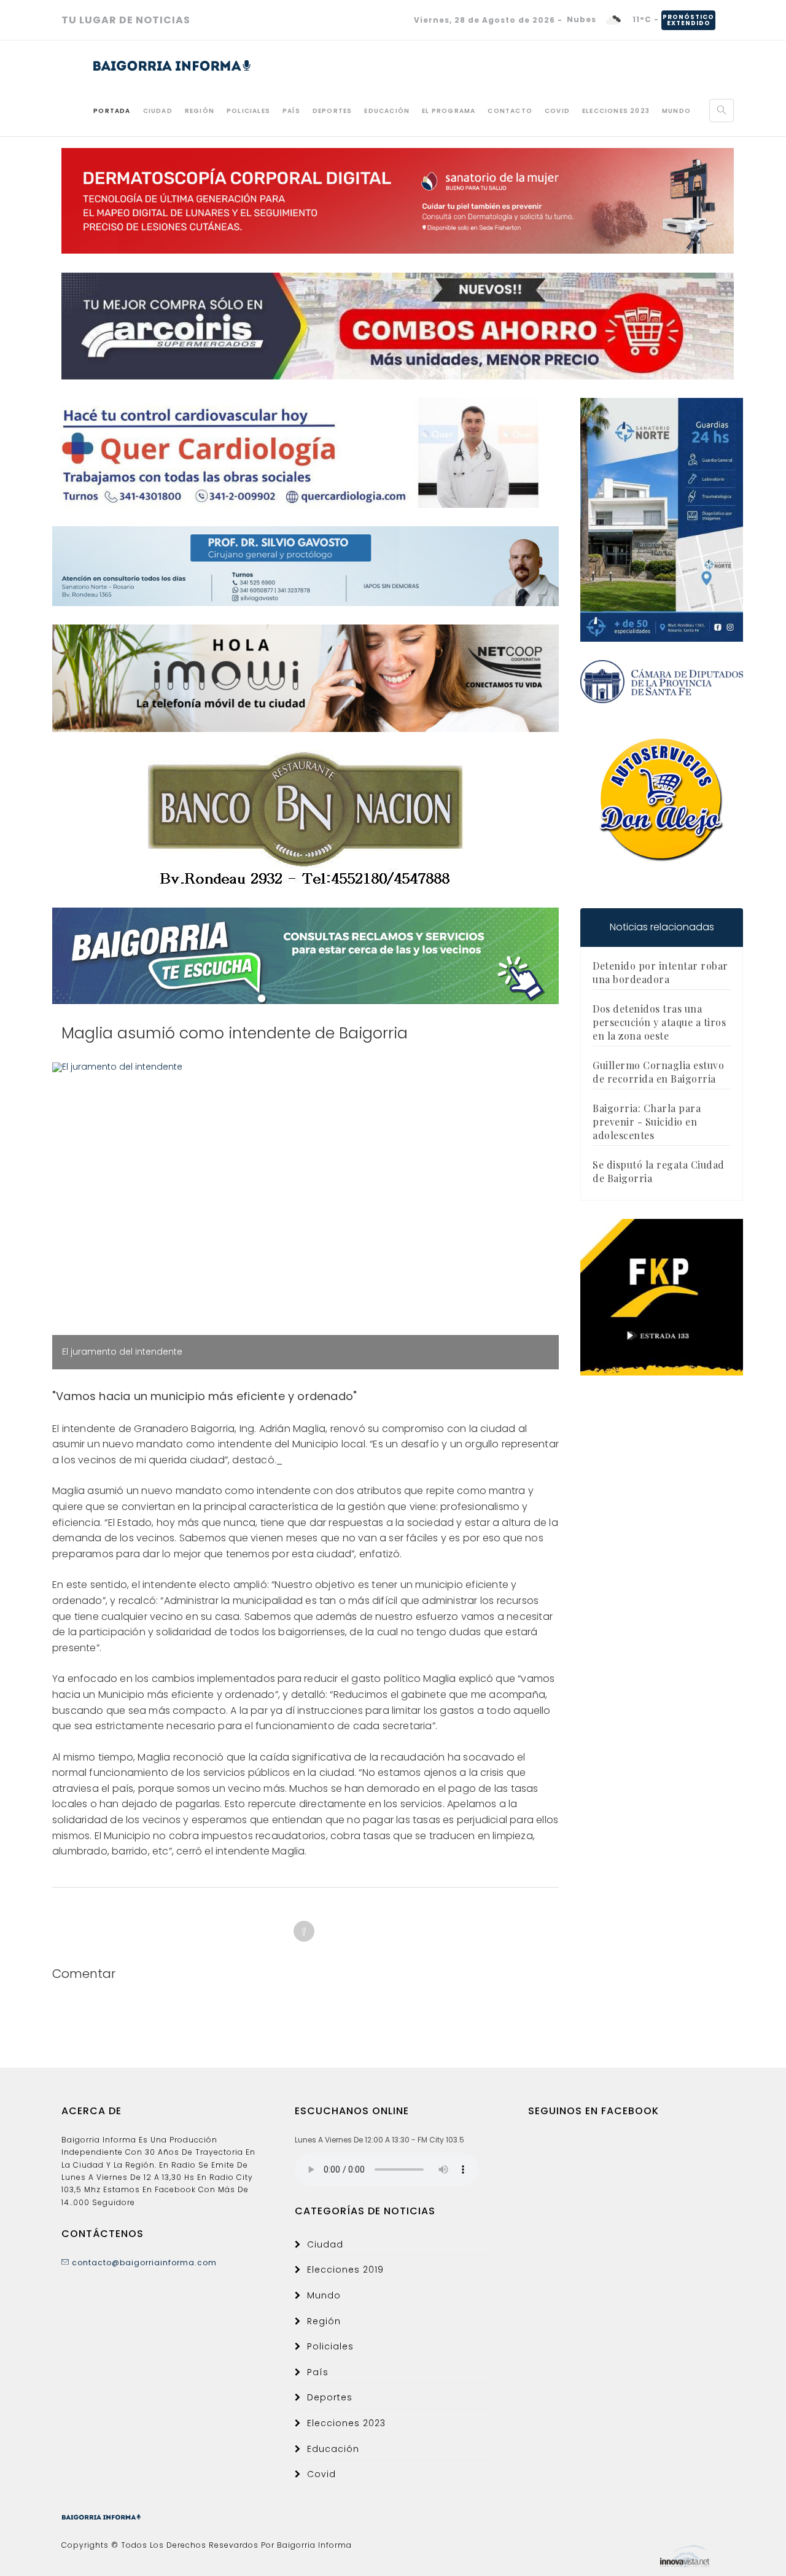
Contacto (510, 111)
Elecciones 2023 (616, 111)
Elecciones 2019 (345, 2270)
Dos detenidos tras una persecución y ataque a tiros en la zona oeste (659, 1022)
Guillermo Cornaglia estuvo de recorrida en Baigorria (658, 1072)
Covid (557, 111)
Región (200, 111)
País (291, 111)
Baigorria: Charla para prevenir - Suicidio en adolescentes (647, 1122)
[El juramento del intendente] (305, 1067)
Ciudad (158, 111)
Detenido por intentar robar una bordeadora (660, 972)
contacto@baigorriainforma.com (143, 2263)
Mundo (676, 111)
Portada (112, 111)
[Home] (160, 62)
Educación (387, 111)
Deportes (333, 111)
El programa (449, 111)
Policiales (248, 111)
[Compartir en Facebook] (304, 1931)
